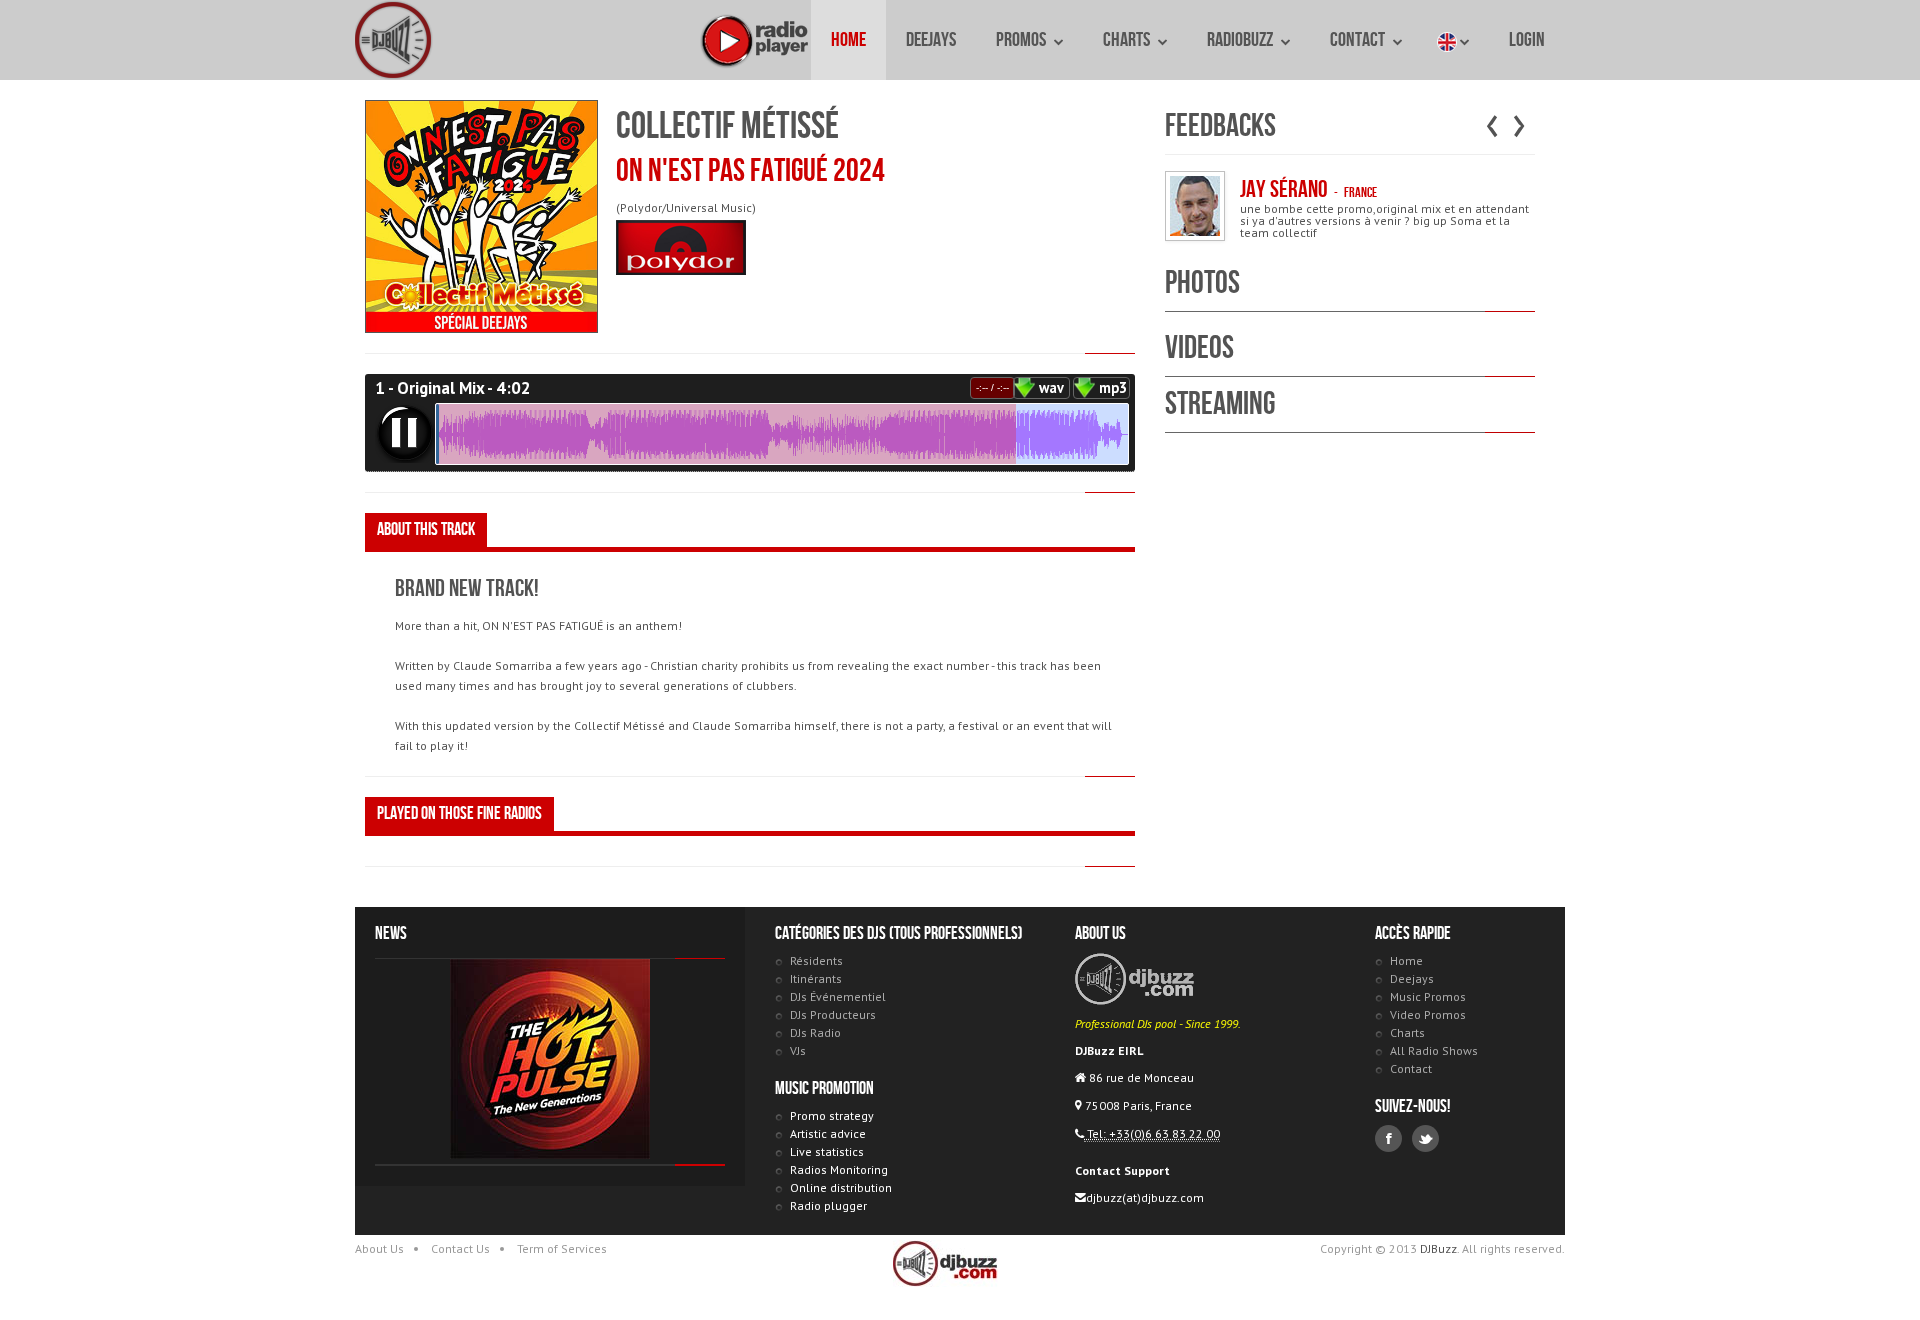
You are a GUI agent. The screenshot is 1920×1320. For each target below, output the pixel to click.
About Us (379, 1248)
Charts (1128, 40)
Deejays (931, 40)
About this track (426, 529)
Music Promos (1428, 996)
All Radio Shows (1434, 1050)
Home (848, 40)
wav (1051, 387)
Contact (1359, 40)
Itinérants (816, 978)
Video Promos (1428, 1014)
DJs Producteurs (833, 1014)
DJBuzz (395, 40)
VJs (798, 1050)
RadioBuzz (1241, 40)
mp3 (1113, 387)
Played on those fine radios (459, 813)
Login (1527, 40)
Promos (1022, 40)
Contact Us (460, 1248)
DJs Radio (815, 1032)
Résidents (816, 960)
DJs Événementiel (838, 996)
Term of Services (562, 1248)
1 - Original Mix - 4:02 (453, 388)
